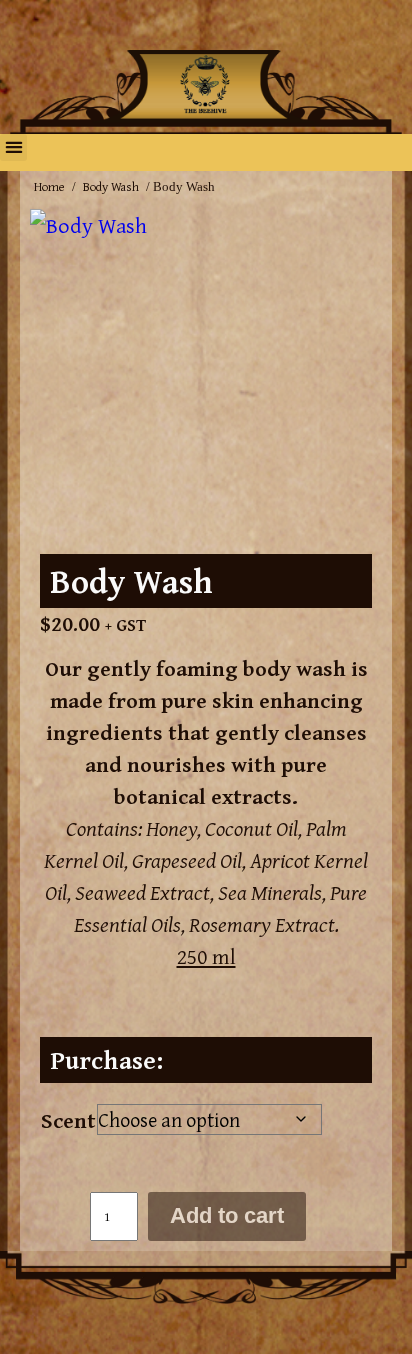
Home (49, 186)
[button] (13, 147)
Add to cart (227, 1215)
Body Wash (111, 186)
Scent (68, 1120)
